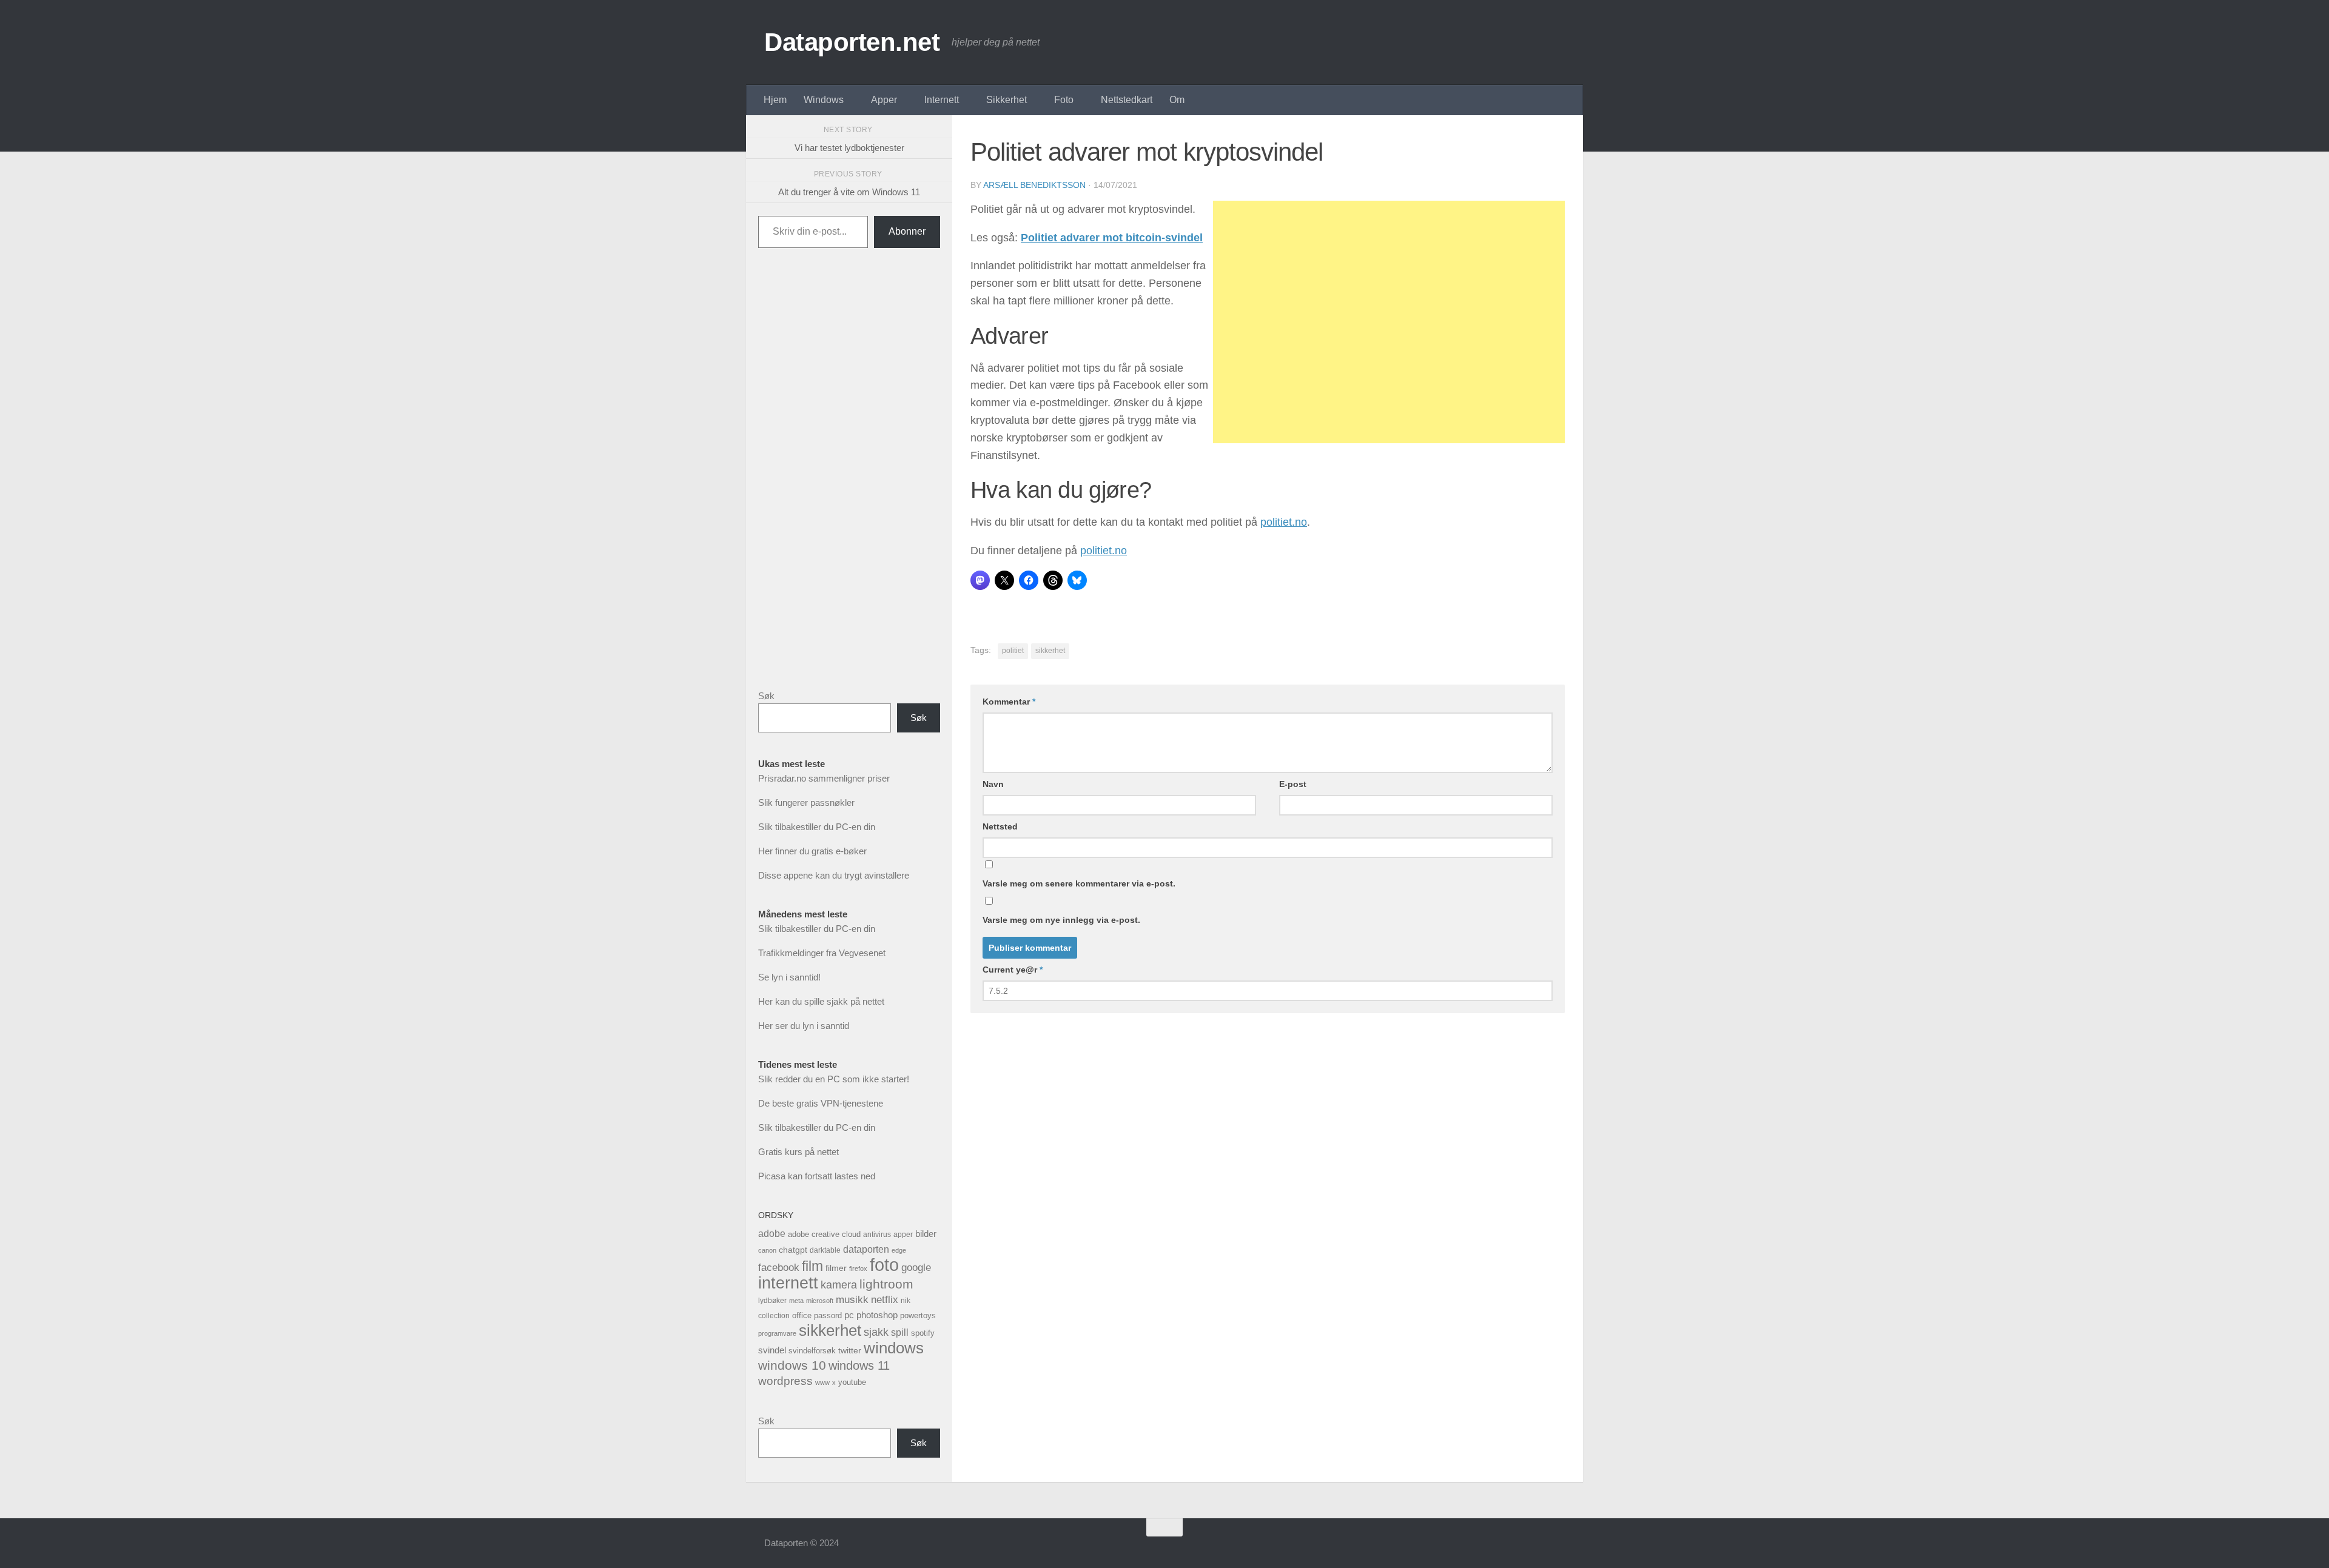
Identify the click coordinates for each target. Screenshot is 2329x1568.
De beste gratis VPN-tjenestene (821, 1103)
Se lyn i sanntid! (789, 977)
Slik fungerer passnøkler (806, 802)
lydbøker (772, 1301)
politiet (1013, 651)
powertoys (918, 1315)
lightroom (886, 1284)
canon (767, 1250)
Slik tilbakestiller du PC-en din (817, 827)
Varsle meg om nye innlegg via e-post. (1061, 920)
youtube (852, 1382)
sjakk (876, 1332)
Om (1177, 100)
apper (903, 1235)
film (812, 1266)
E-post (1293, 784)
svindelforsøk (812, 1351)
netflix (885, 1300)
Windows (824, 100)
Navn (993, 784)
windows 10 (792, 1365)
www (822, 1382)
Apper (884, 100)
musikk (852, 1300)
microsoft (820, 1301)
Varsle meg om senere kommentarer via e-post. (1079, 883)
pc (849, 1315)
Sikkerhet (1007, 100)
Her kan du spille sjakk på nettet (821, 1001)
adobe (772, 1233)
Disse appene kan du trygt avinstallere (834, 875)
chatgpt (793, 1250)
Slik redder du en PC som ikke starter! (834, 1079)
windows (894, 1348)
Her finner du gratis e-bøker (812, 851)
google (916, 1268)
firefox (858, 1268)
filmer (836, 1268)
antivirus (877, 1234)
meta (796, 1301)
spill (900, 1332)
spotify (923, 1333)
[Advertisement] (1389, 322)
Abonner (907, 231)
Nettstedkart (1127, 100)
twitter (850, 1350)
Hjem (775, 100)
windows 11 (859, 1365)
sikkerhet (1050, 651)
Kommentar (1009, 702)
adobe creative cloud (824, 1234)
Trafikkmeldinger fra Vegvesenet (822, 953)
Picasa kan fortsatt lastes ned (817, 1176)
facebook (779, 1268)
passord (828, 1315)
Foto (1064, 100)
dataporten (866, 1249)
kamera (839, 1285)
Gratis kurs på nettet (798, 1152)
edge (899, 1250)
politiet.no (1284, 522)
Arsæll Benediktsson (1034, 185)
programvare (777, 1333)
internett (788, 1283)
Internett (942, 100)
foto (884, 1265)
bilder (926, 1234)
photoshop (877, 1315)
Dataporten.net (852, 42)
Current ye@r (1013, 970)
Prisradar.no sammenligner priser (824, 778)
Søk (766, 696)
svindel (772, 1350)
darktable (825, 1250)
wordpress (785, 1381)
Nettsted (1000, 826)
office (802, 1315)
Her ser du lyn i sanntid (804, 1026)
